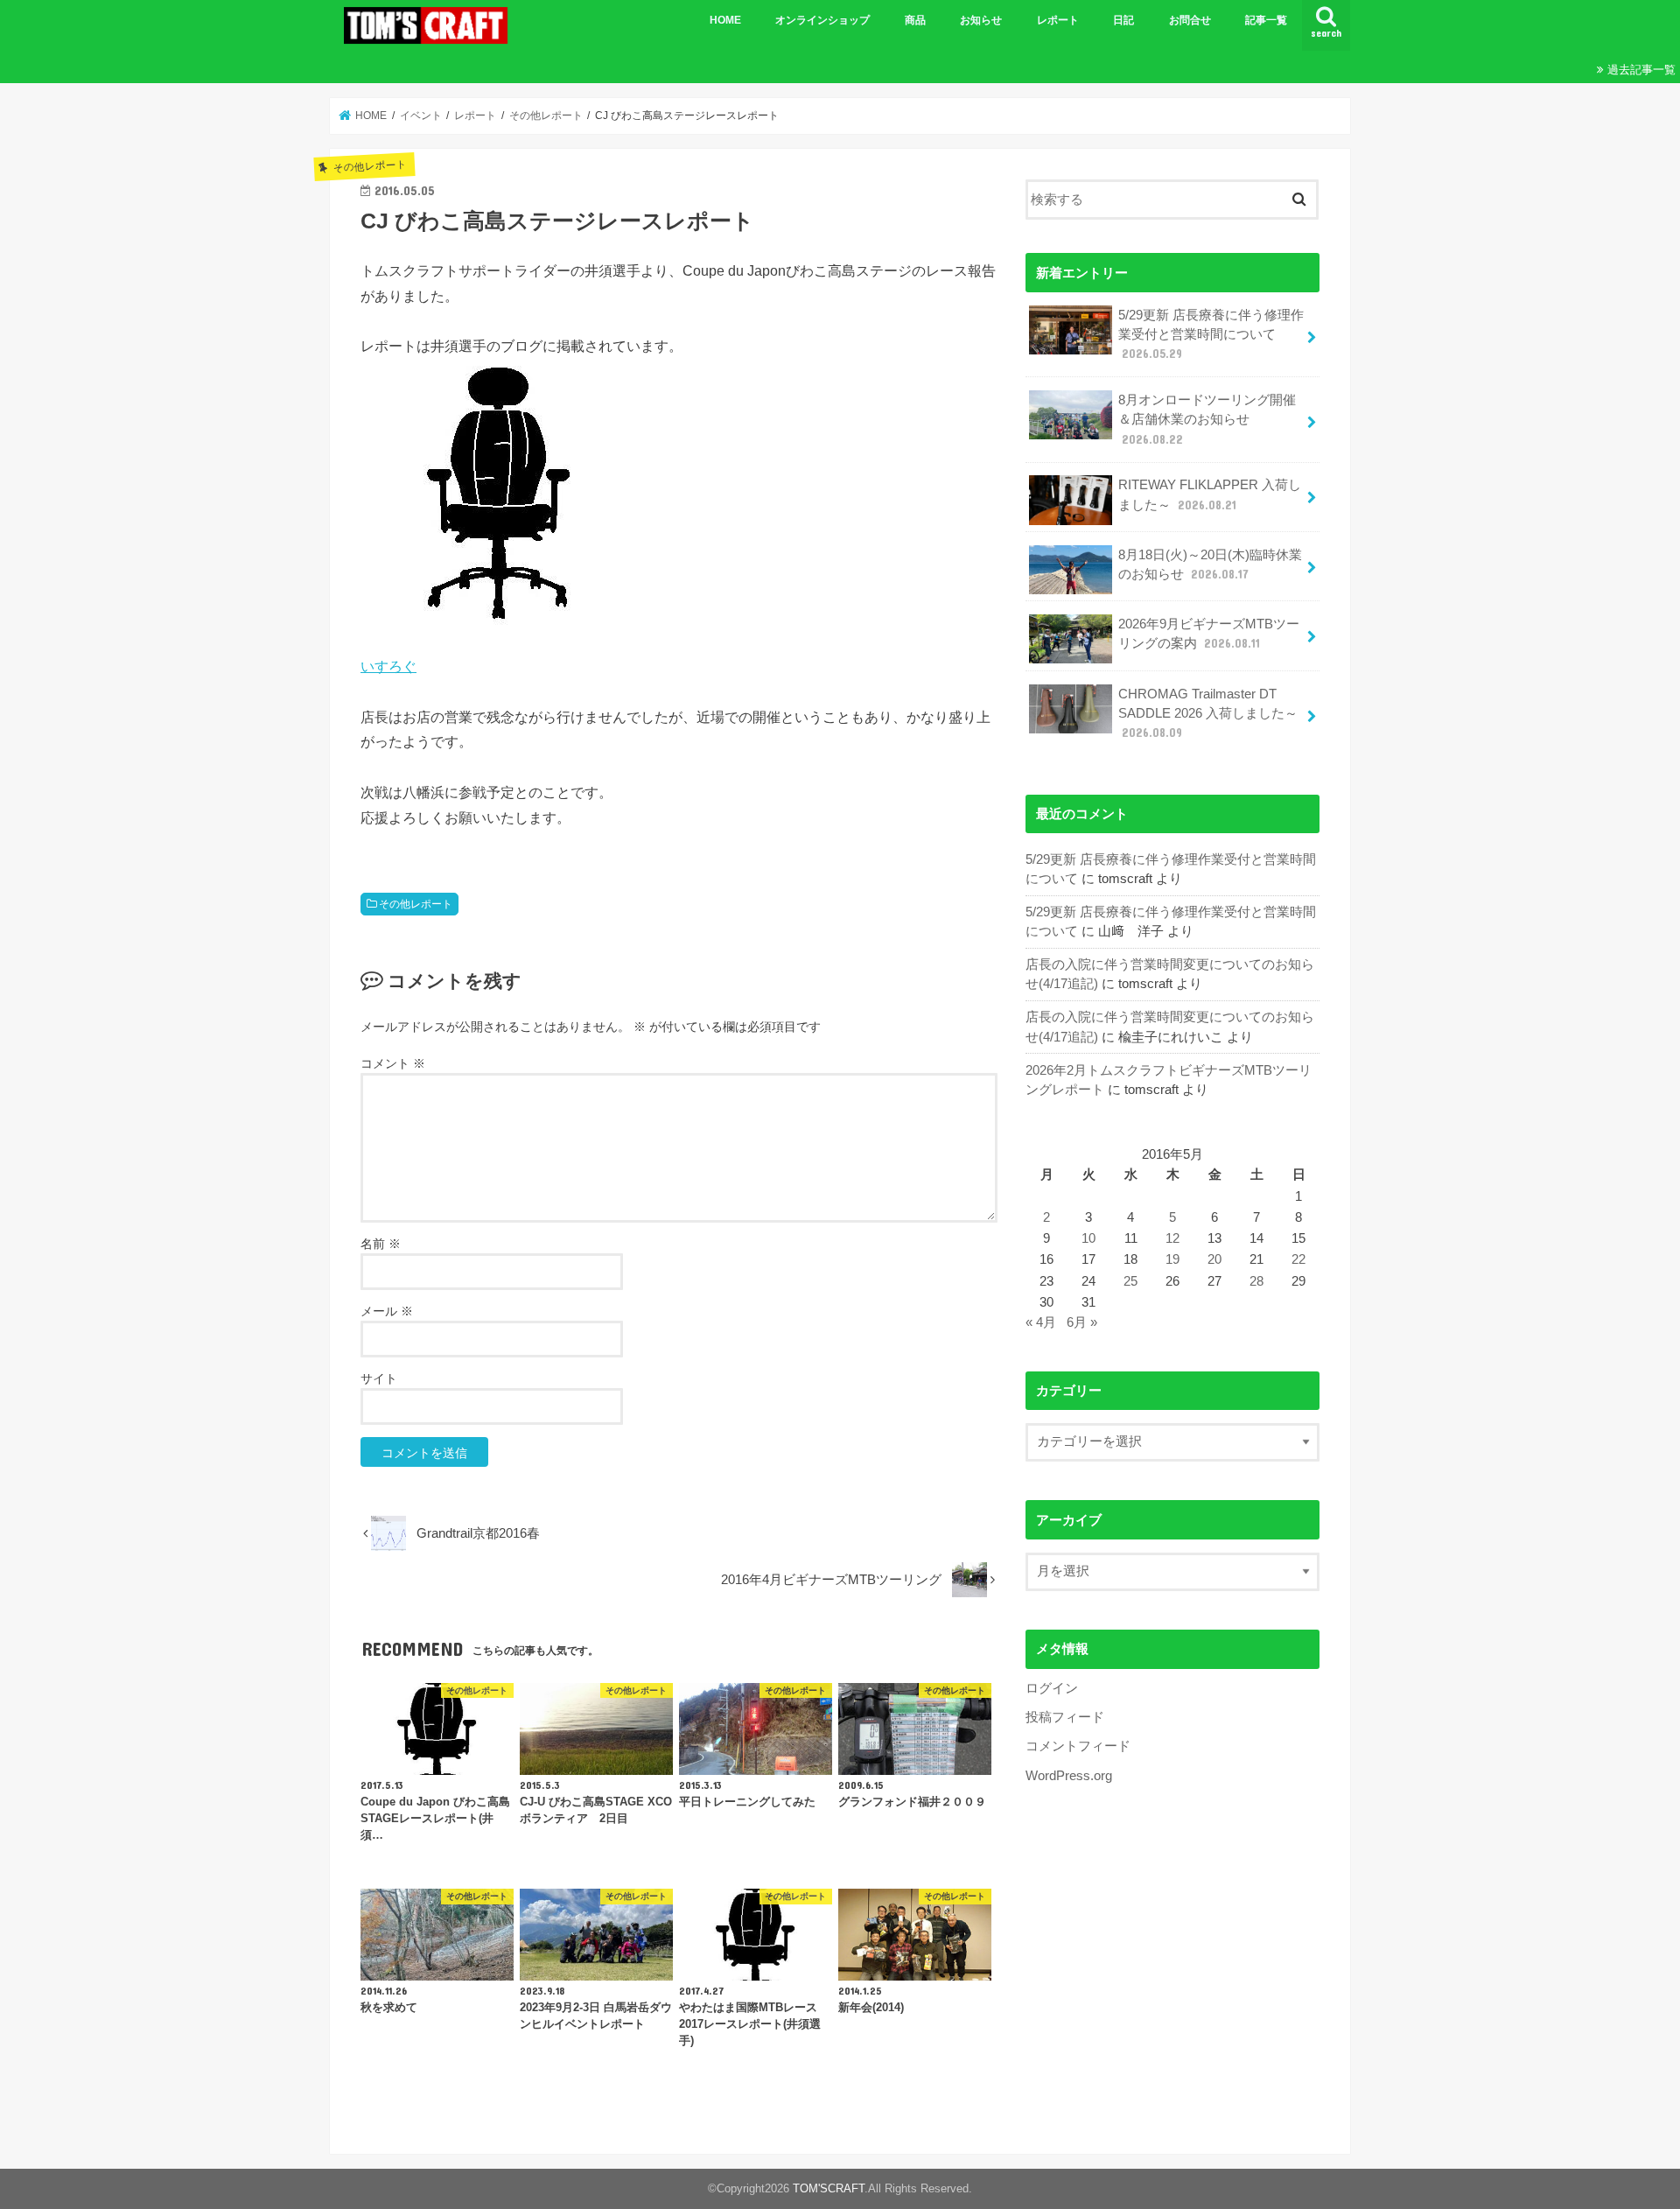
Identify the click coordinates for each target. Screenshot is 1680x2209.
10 (1088, 1238)
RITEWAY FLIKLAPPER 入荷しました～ (1210, 494)
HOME (725, 20)
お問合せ (1190, 20)
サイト (379, 1378)
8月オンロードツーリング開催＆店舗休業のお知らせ (1207, 419)
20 (1214, 1259)
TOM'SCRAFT (829, 2188)
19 (1172, 1259)
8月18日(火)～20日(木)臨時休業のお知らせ (1210, 565)
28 (1256, 1281)
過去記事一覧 (1641, 70)
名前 (381, 1244)
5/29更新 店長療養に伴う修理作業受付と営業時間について (1211, 334)
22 (1298, 1259)
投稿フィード (1065, 1717)
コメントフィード (1078, 1746)
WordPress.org (1069, 1776)
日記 (1123, 20)
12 (1172, 1238)
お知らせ (981, 20)
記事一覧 (1266, 20)
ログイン (1052, 1688)
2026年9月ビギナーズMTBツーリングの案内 (1209, 634)
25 (1130, 1281)
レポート (1058, 20)
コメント (393, 1063)
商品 (915, 20)
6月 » (1082, 1322)
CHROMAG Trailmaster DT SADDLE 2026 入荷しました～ (1208, 713)
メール (387, 1311)
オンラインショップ (822, 20)
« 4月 (1041, 1322)
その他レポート (416, 904)
